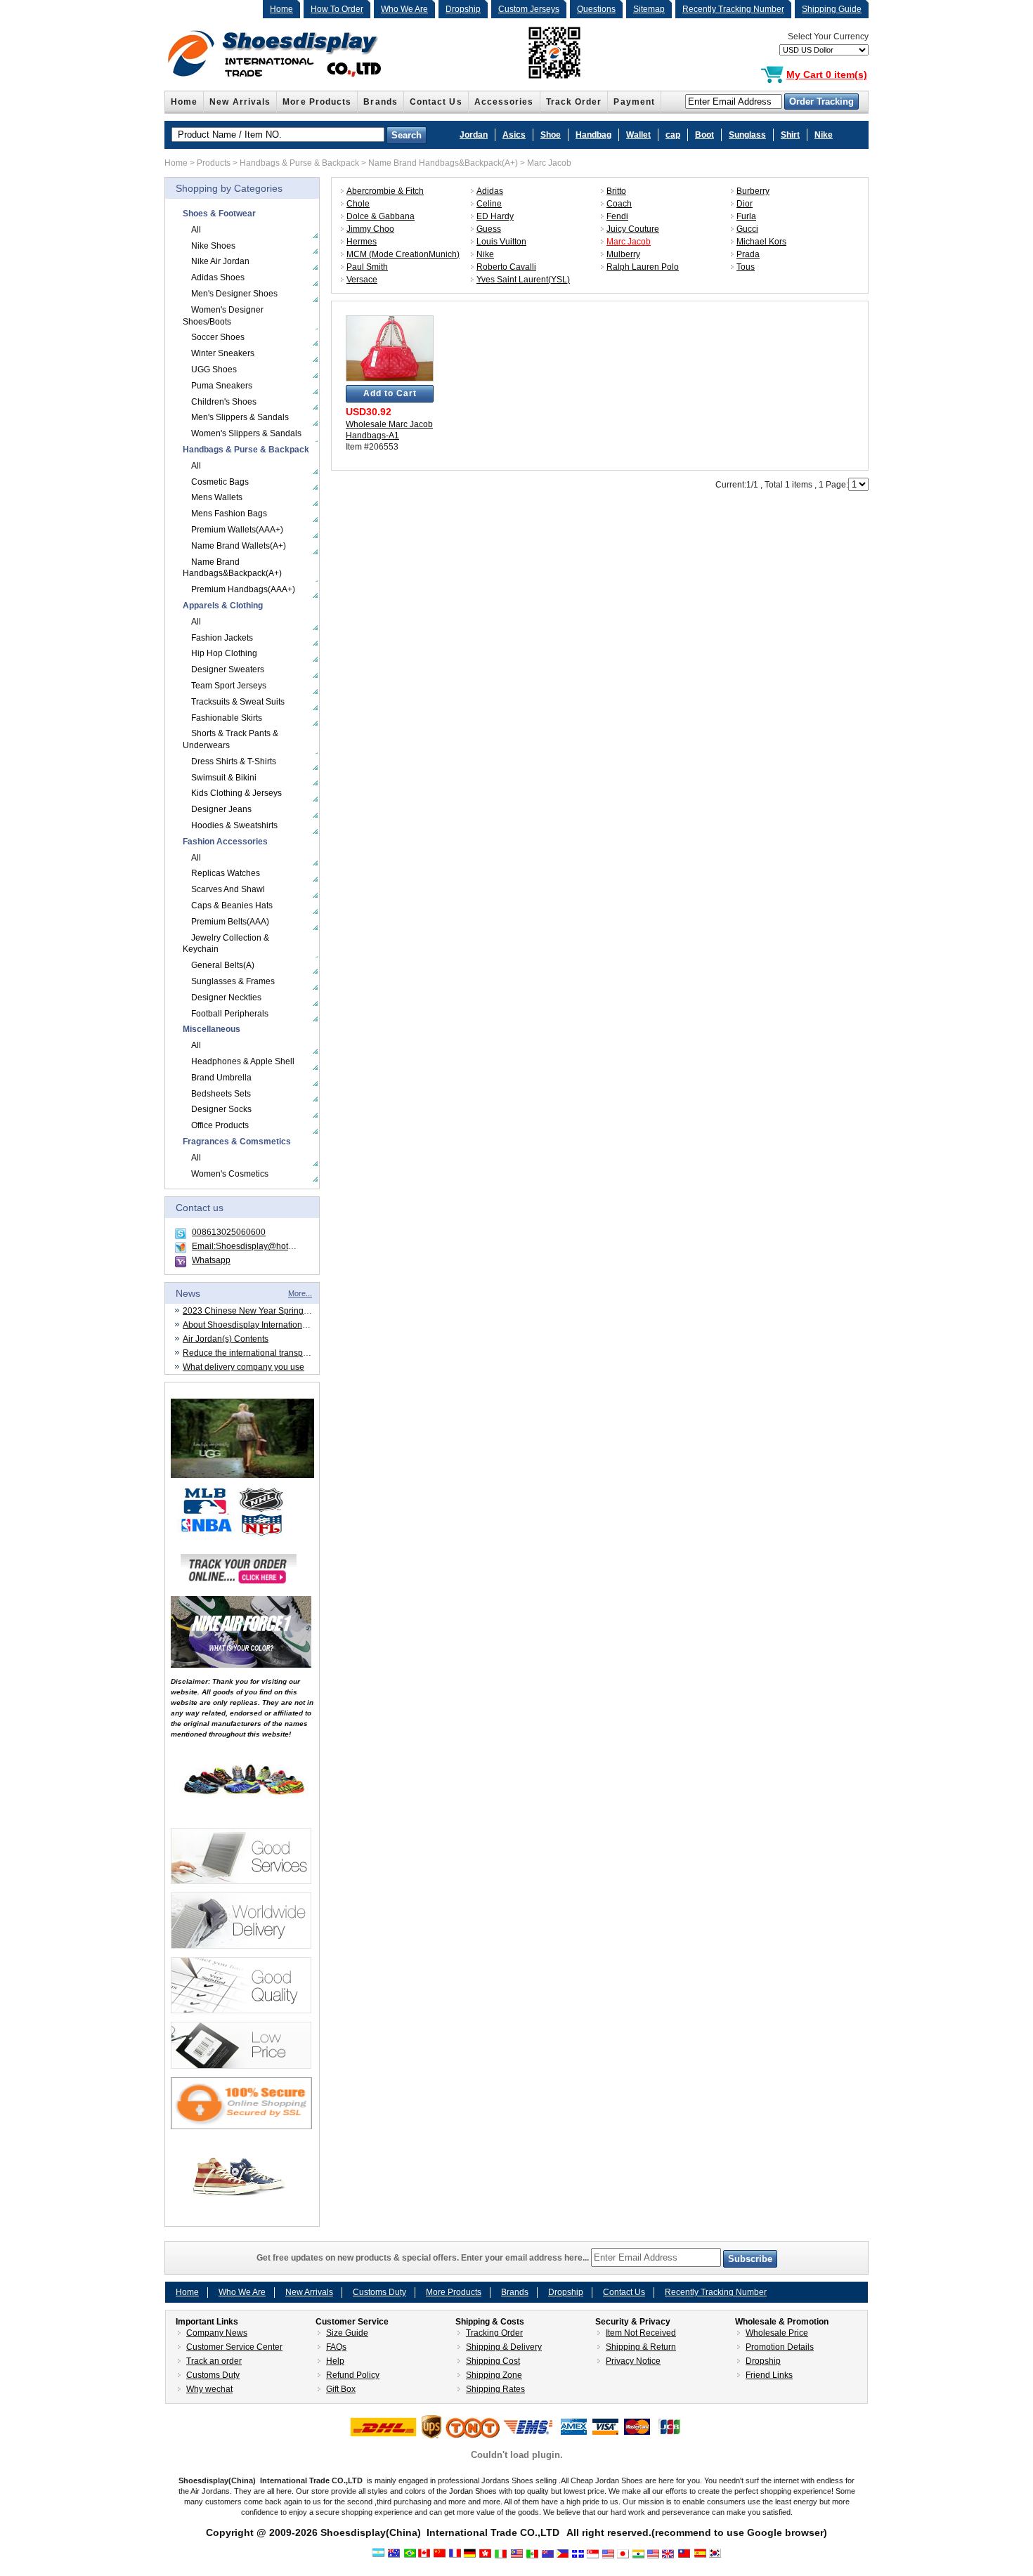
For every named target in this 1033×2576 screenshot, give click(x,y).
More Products (317, 102)
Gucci (747, 229)
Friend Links (769, 2375)
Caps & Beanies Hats (232, 905)
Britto (616, 191)
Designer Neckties (226, 998)
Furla (746, 216)
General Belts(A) (223, 965)
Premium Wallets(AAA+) (237, 530)
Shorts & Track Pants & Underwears (230, 739)
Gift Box (341, 2389)
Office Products (220, 1125)
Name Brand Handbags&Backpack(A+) (443, 163)
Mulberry (623, 254)
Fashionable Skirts (227, 718)
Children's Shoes (224, 402)
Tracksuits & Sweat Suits (238, 702)
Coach (619, 204)
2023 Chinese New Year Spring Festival (259, 1311)
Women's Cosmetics (230, 1174)
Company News (217, 2333)
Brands (380, 102)
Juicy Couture (633, 229)
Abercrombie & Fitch (385, 191)
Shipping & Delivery (504, 2347)
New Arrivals (240, 102)
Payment (634, 102)
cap (673, 135)
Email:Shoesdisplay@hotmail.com (257, 1246)
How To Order (337, 9)
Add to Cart (390, 393)
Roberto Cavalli (506, 267)
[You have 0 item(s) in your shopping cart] (772, 75)
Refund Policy (353, 2375)
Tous (746, 267)
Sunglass (747, 135)
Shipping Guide (832, 9)
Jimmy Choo (370, 229)
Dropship (463, 9)
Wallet (638, 135)
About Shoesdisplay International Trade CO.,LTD (275, 1325)
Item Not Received (641, 2333)
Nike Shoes (213, 246)
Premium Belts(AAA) (230, 922)
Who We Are (404, 9)
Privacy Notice (633, 2361)
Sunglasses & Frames (233, 981)
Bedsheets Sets (221, 1094)
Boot (704, 135)
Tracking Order (494, 2333)
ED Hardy (495, 216)
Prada (748, 254)
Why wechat (209, 2389)
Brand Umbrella (221, 1078)
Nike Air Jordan (220, 261)
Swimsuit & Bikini (224, 778)
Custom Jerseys (529, 9)
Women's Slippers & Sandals (246, 433)
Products (214, 163)
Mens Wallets (217, 497)
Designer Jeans (221, 809)
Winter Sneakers (223, 353)
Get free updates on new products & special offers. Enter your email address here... (424, 2258)
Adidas (490, 191)
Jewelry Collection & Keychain (226, 944)
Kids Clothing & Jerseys (236, 793)
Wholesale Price (777, 2333)
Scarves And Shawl (228, 889)
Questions (596, 9)
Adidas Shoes (218, 277)
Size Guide (347, 2333)
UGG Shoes (214, 370)
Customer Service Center (234, 2347)
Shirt (790, 135)
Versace (362, 280)
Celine (489, 204)
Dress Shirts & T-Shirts (234, 761)
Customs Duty (379, 2292)
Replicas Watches (226, 873)
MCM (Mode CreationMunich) (403, 254)
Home (281, 9)
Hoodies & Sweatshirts (234, 825)
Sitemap (649, 9)
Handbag (593, 135)
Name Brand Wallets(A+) (239, 546)
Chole (358, 204)
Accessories (504, 102)
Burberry (753, 191)
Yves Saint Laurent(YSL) (523, 280)
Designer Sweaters (228, 669)
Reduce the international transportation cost (266, 1353)
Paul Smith (367, 267)
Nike (824, 135)
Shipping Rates (495, 2389)
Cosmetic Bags (220, 482)
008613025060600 (229, 1232)
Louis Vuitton (501, 242)
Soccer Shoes (218, 337)
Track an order (214, 2361)
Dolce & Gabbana (381, 216)
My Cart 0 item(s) (827, 74)
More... (300, 1293)
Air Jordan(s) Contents (226, 1339)
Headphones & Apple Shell (243, 1061)
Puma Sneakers (222, 386)
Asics (514, 135)
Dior (745, 204)
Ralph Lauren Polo (643, 267)
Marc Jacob (549, 163)
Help (335, 2361)
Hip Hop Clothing (224, 653)
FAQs (336, 2347)
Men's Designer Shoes (234, 294)
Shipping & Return (641, 2347)
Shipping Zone (494, 2375)
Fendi (617, 216)
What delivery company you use (243, 1367)
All (196, 230)
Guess (489, 229)
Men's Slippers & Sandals (240, 417)
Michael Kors (761, 242)
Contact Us (436, 102)
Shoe (551, 135)
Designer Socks (221, 1109)
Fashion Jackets (222, 638)
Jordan (474, 135)
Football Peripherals (230, 1014)
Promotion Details (780, 2347)
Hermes (362, 242)
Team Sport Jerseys (229, 686)
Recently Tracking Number (733, 9)
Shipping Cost (493, 2361)
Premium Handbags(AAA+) (243, 589)
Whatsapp (211, 1260)
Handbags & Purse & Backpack (299, 163)
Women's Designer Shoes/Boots (223, 316)
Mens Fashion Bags (229, 514)
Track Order (574, 102)
